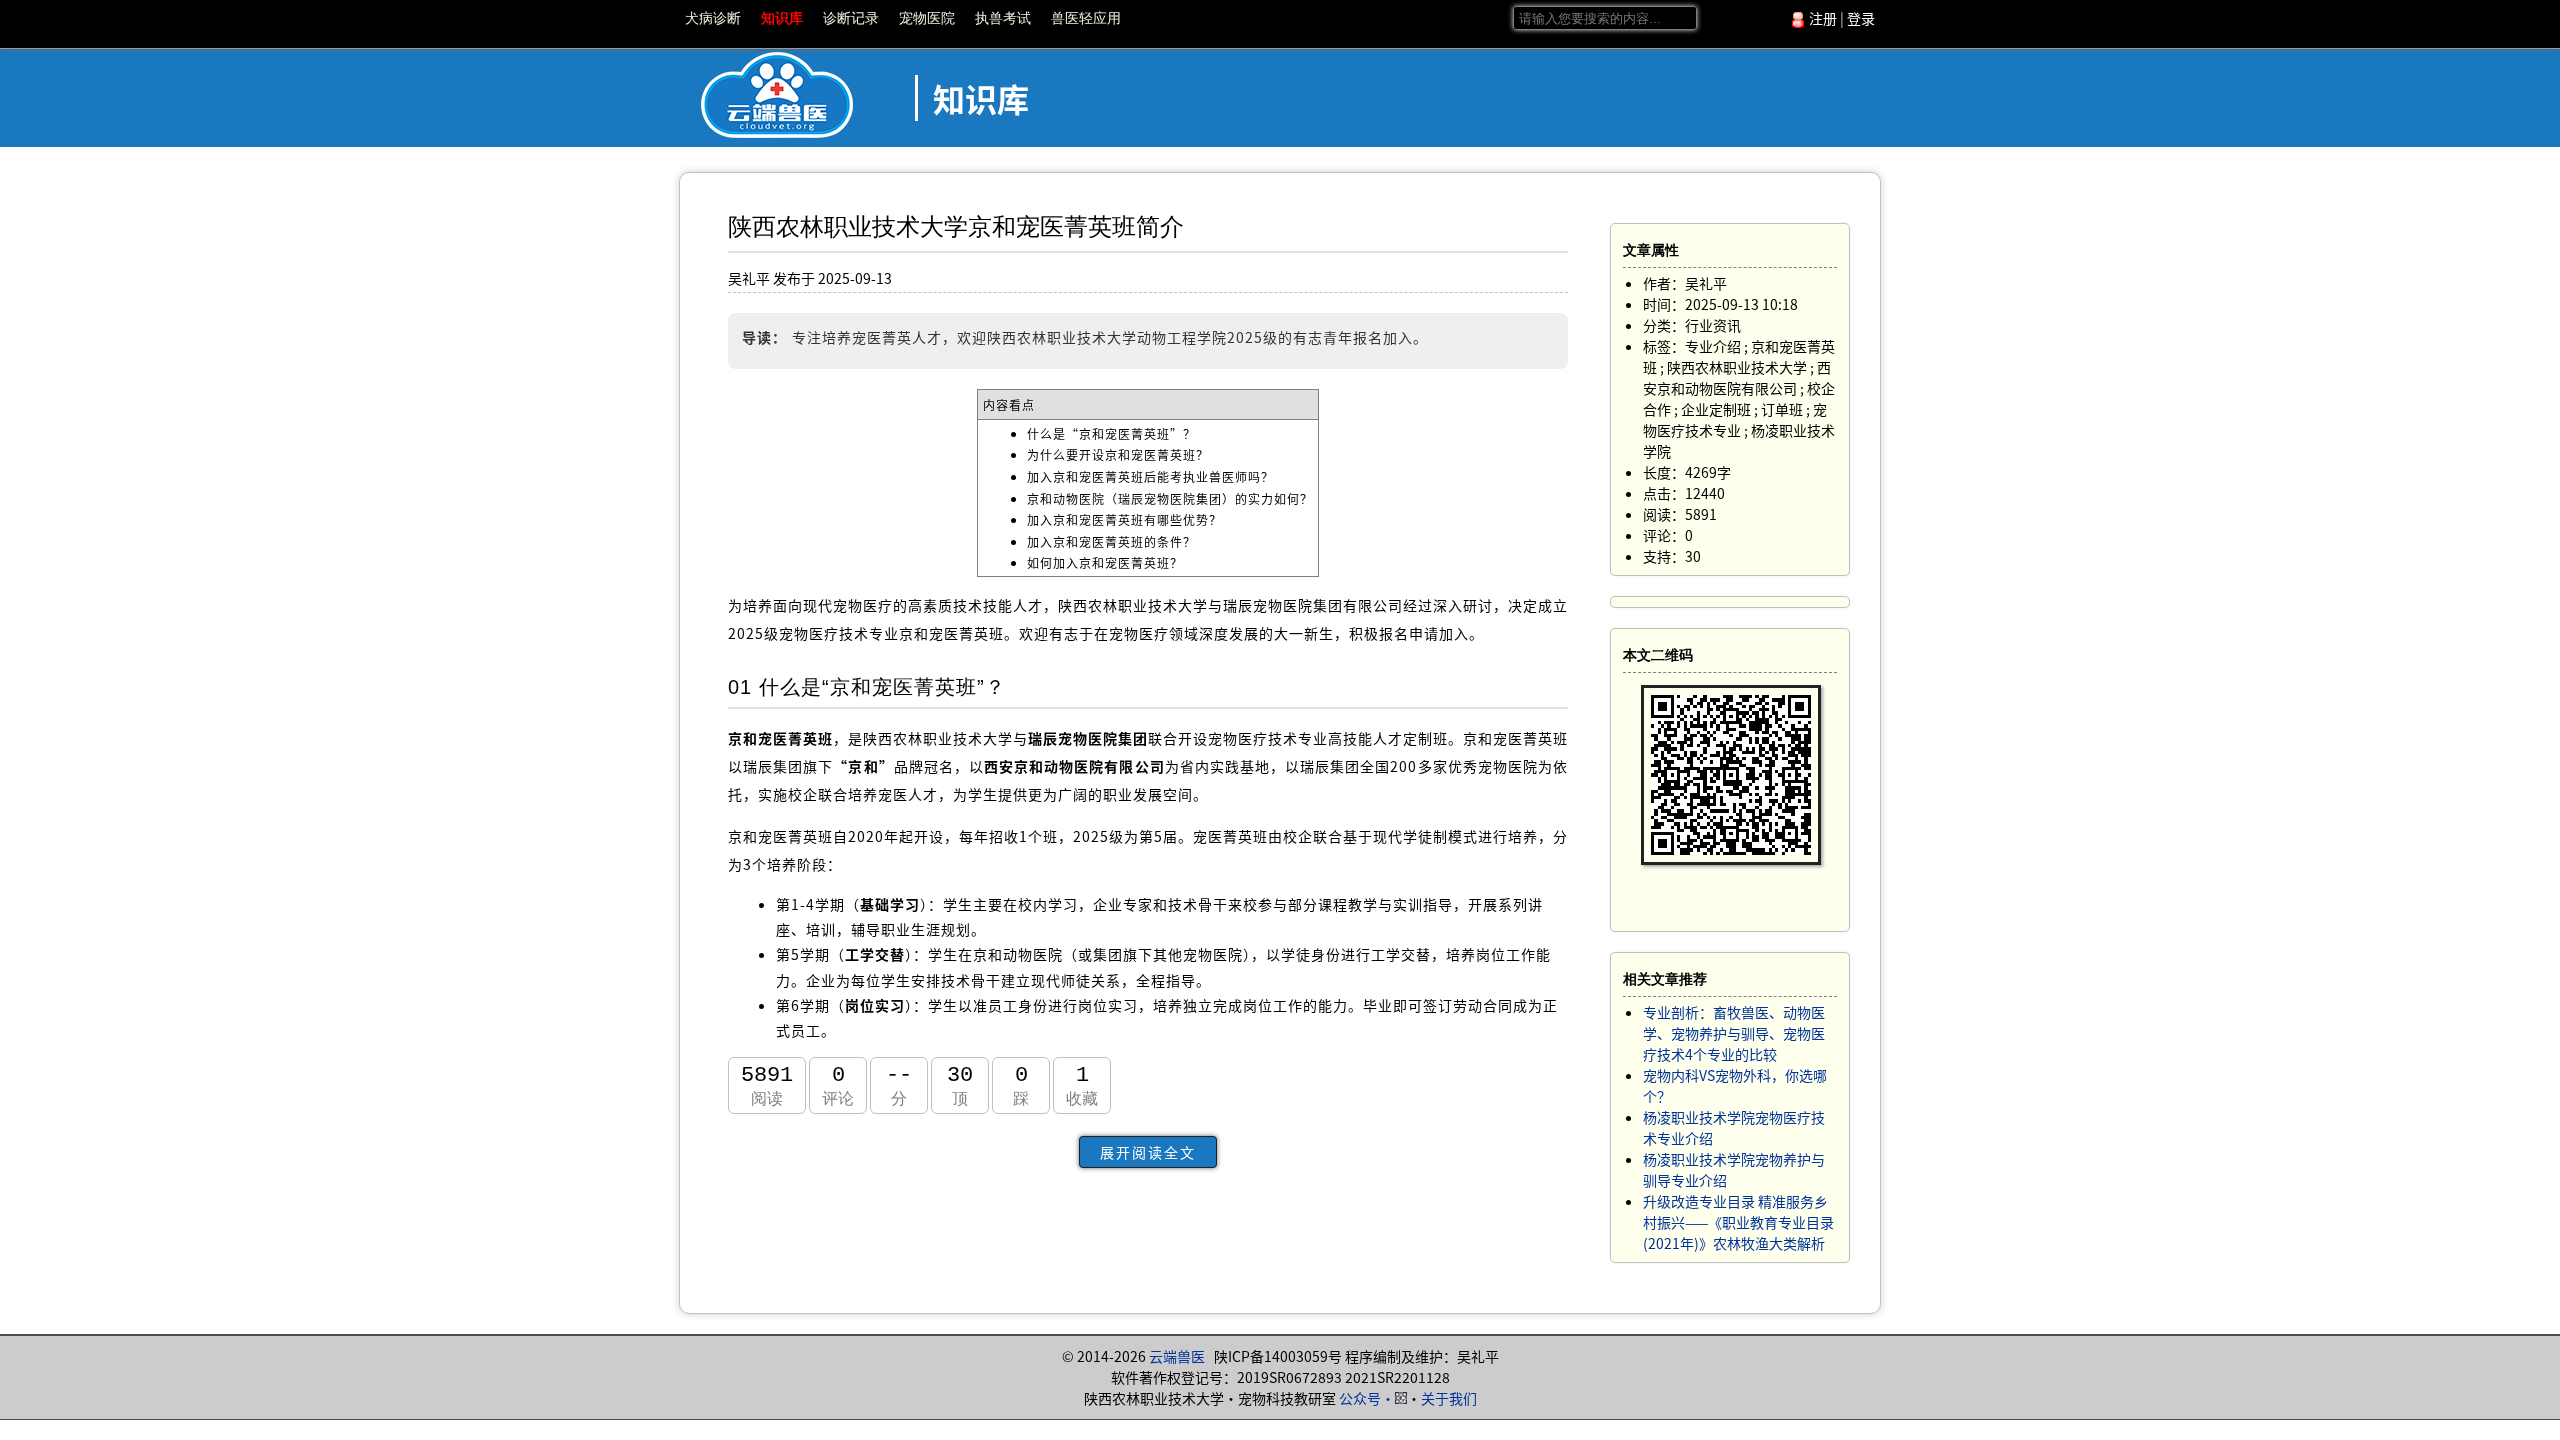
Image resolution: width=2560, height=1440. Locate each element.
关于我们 (1449, 1398)
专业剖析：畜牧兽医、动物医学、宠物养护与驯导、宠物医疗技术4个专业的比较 (1734, 1033)
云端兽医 (1177, 1356)
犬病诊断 (713, 18)
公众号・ (1367, 1398)
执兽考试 (1003, 18)
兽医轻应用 (1086, 18)
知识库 (782, 18)
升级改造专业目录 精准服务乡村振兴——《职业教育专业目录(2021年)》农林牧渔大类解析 (1738, 1222)
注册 (1823, 18)
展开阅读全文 (1148, 1152)
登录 (1861, 18)
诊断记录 (851, 18)
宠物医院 (927, 18)
